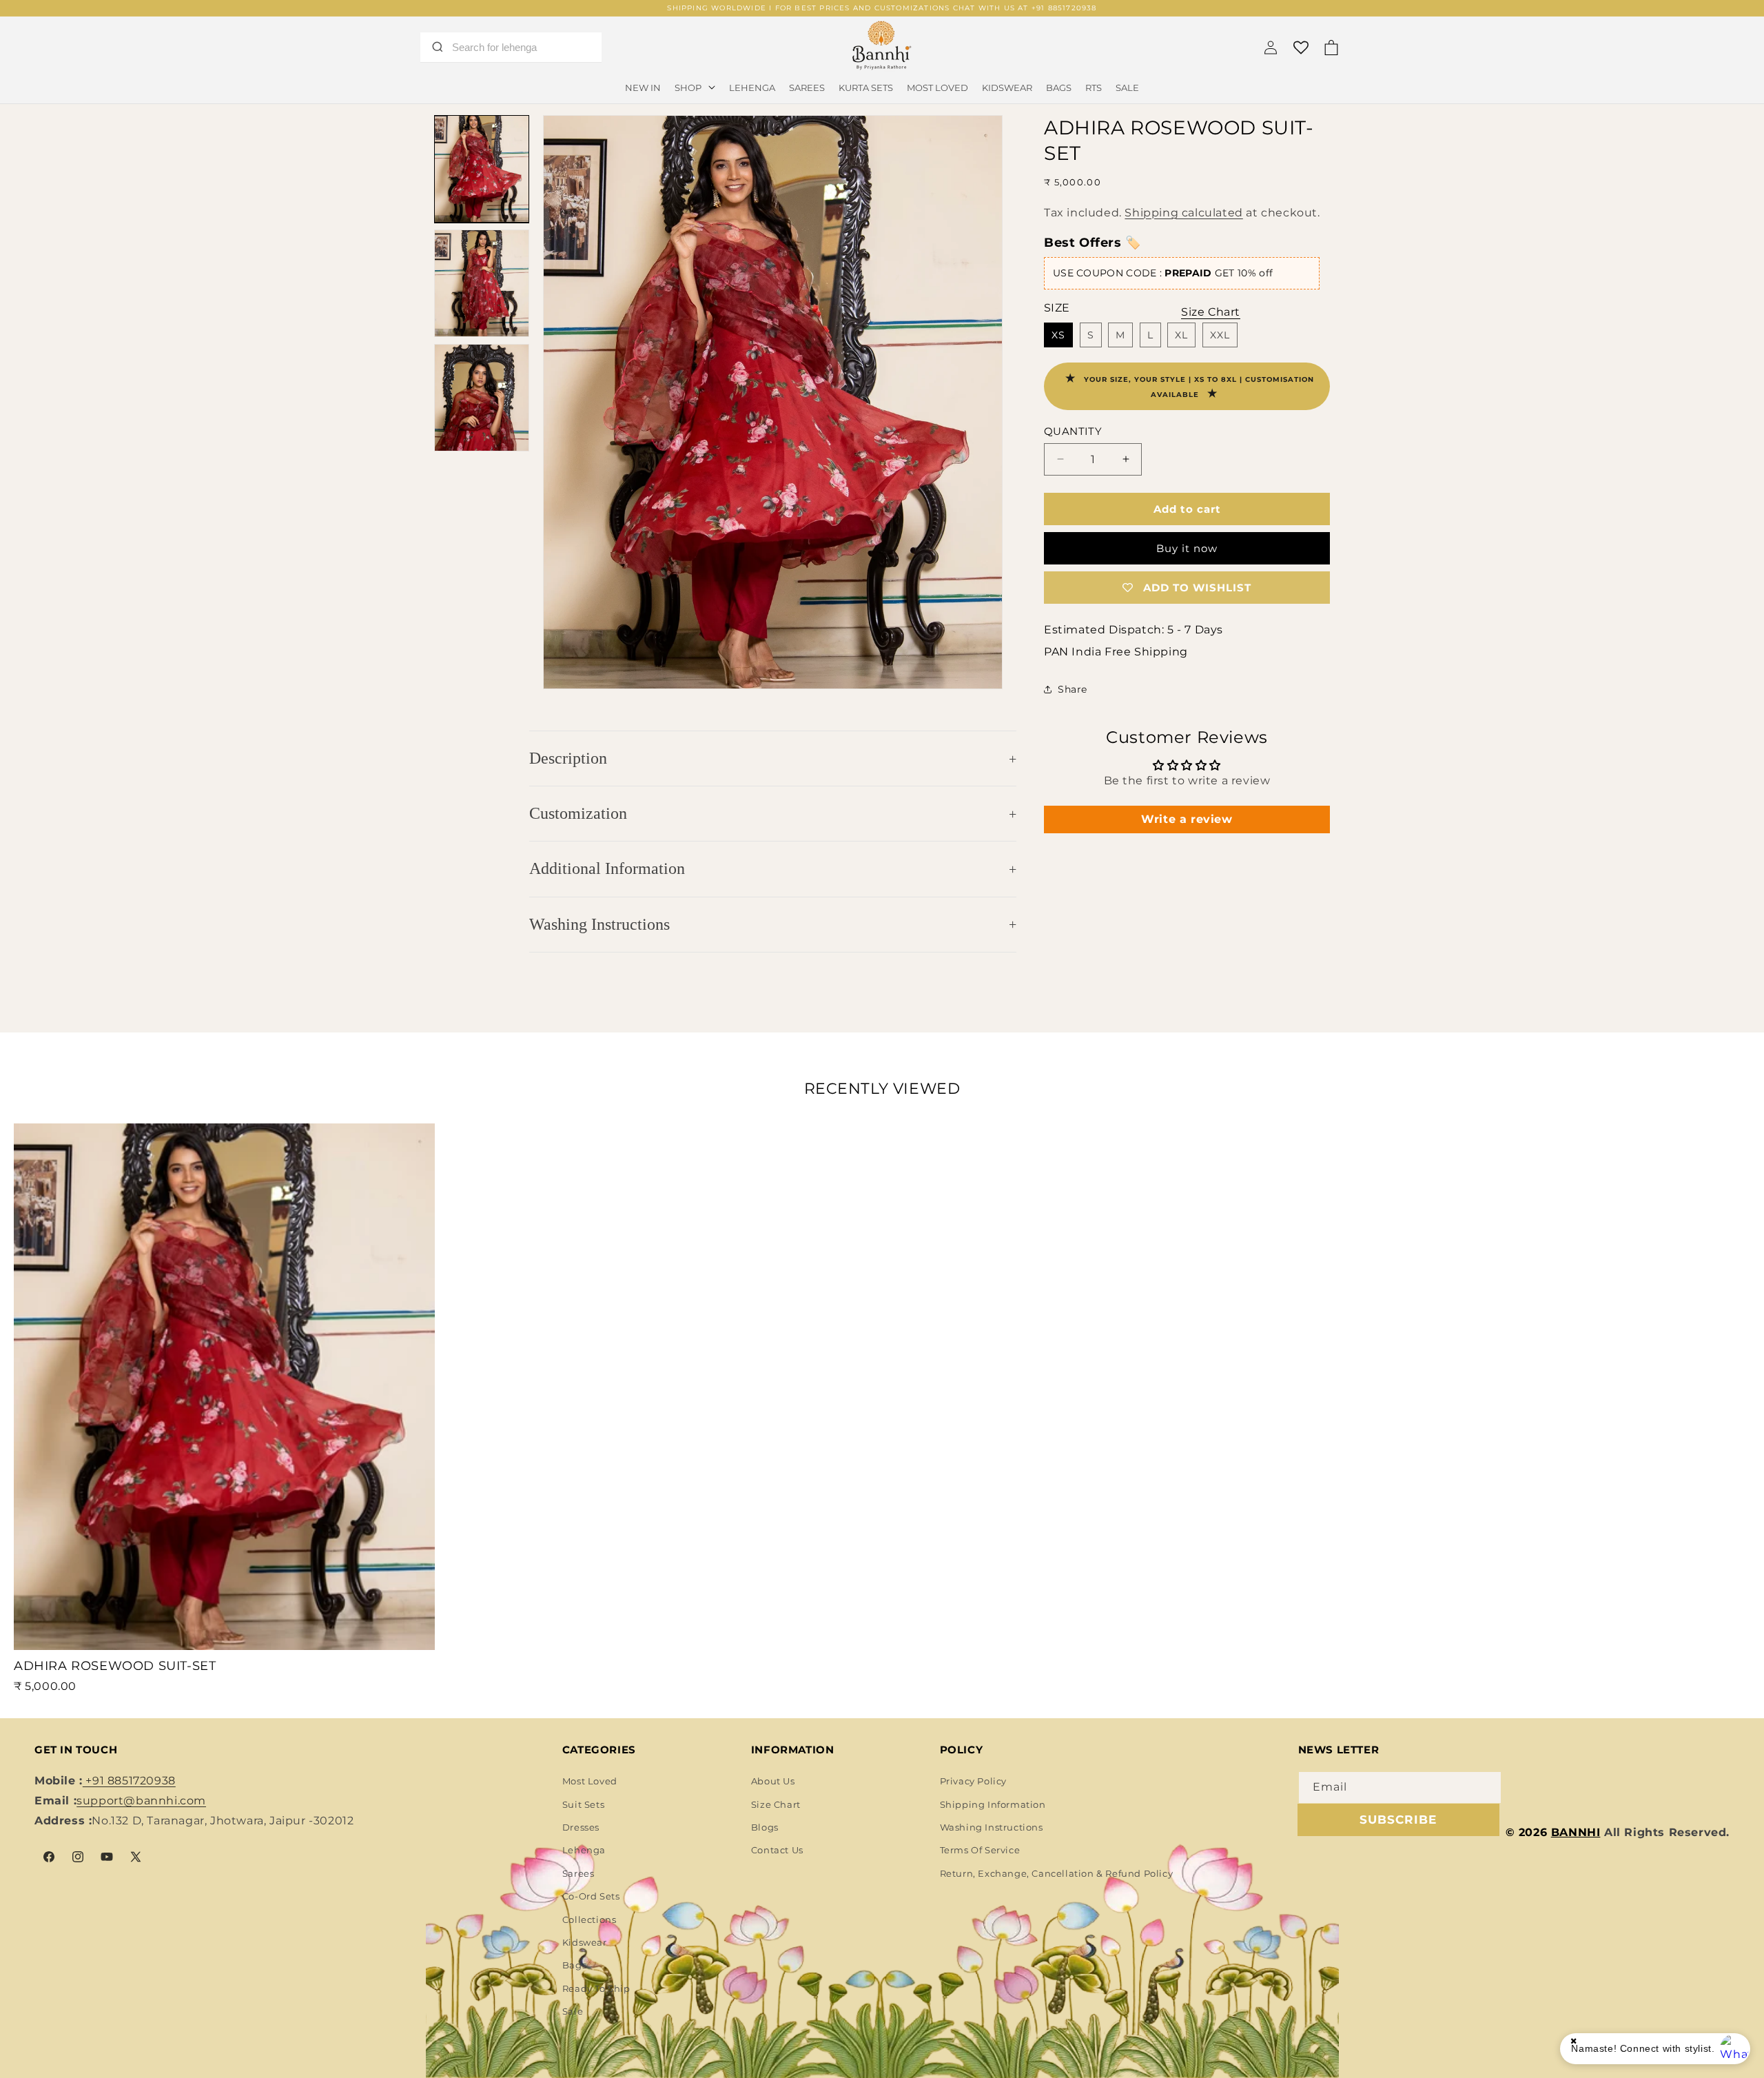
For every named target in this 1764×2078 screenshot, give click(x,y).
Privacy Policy (973, 1781)
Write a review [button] (1187, 818)
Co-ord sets (591, 1896)
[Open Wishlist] (1301, 48)
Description (568, 758)
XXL (1220, 335)
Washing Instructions (599, 924)
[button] (695, 88)
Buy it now (1187, 548)
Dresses (581, 1827)
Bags (574, 1965)
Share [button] (1073, 689)
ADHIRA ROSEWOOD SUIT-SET (115, 1666)
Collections (589, 1919)
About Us (773, 1781)
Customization (578, 813)
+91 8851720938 (129, 1781)
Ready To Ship (596, 1988)
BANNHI (1576, 1832)
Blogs (765, 1827)
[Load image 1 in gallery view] (482, 169)
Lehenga (584, 1850)
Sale (573, 2011)
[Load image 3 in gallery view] (482, 398)
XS (1058, 335)
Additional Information (607, 868)
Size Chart (776, 1804)
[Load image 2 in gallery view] (482, 283)
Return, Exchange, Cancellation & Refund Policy (1057, 1873)
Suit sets (583, 1804)
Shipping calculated (1183, 212)
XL (1181, 335)
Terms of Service (980, 1850)
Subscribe (1398, 1820)
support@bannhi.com (141, 1801)
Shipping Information (993, 1804)
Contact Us (777, 1850)
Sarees (578, 1873)
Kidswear (585, 1942)
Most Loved (590, 1781)
